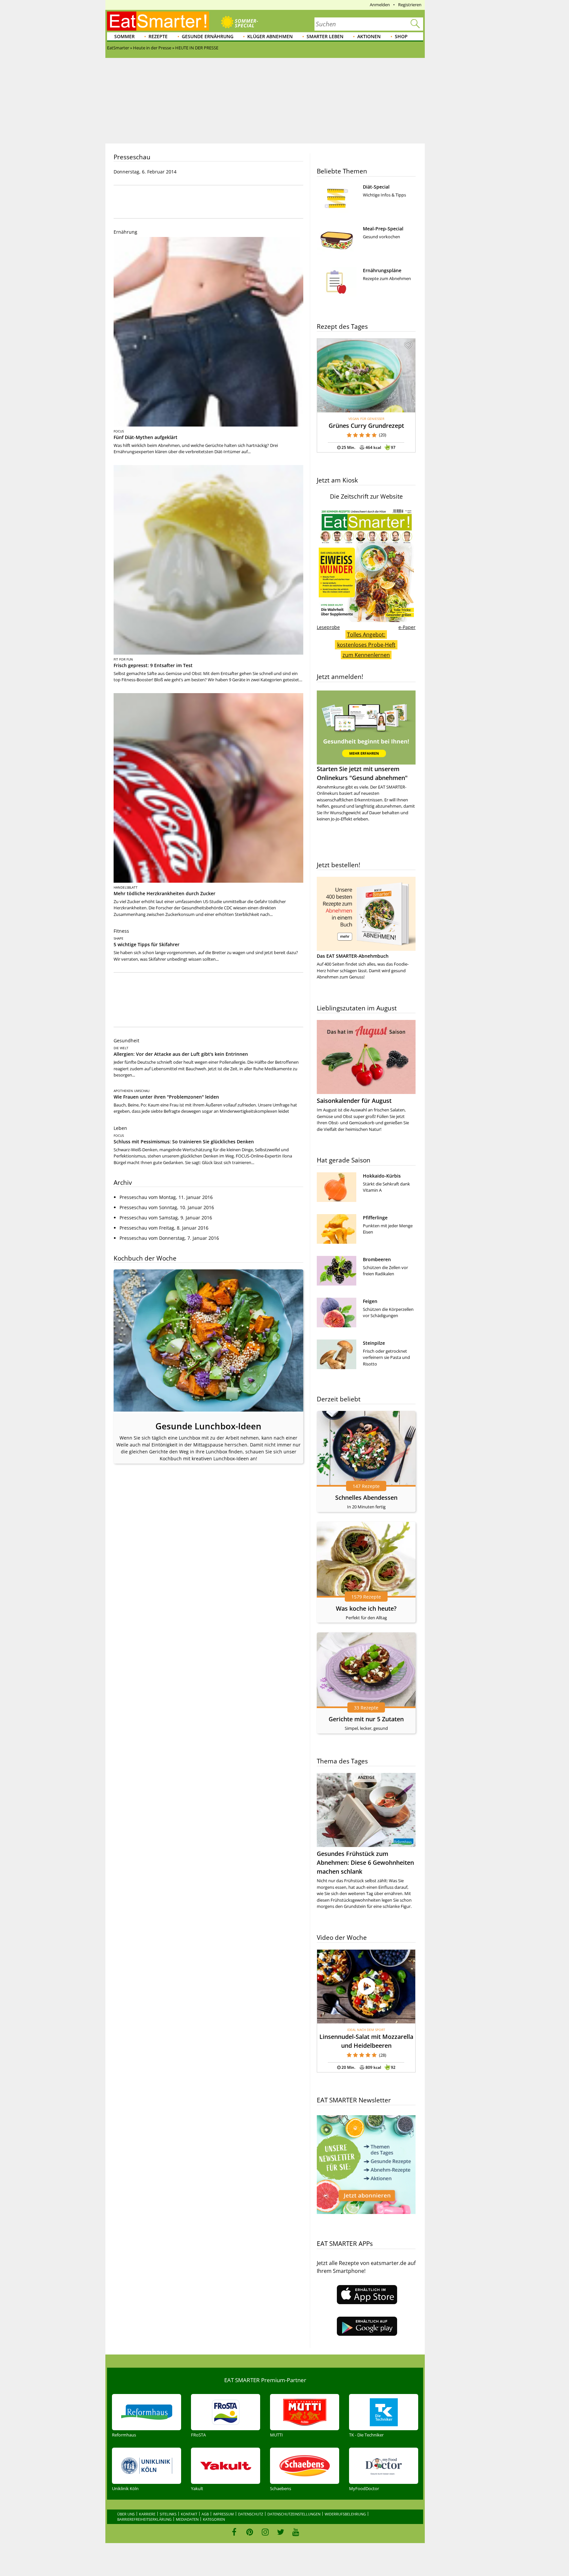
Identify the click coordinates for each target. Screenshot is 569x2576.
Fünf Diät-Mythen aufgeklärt (146, 437)
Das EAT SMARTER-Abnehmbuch (353, 956)
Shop (401, 36)
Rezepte (158, 36)
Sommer (124, 36)
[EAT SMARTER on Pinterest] (250, 2532)
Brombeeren (377, 1259)
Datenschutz (251, 2514)
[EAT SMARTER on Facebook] (234, 2532)
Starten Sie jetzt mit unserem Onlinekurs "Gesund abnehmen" (362, 773)
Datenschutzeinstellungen (294, 2514)
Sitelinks (168, 2514)
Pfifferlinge (375, 1218)
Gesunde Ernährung (208, 36)
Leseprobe (328, 627)
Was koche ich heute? (366, 1608)
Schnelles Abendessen (366, 1497)
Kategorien (214, 2519)
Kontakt (189, 2514)
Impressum (223, 2514)
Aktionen (369, 36)
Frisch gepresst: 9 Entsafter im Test (153, 665)
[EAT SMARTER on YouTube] (296, 2532)
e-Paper (407, 627)
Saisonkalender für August (354, 1101)
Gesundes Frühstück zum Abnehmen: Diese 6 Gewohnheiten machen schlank (365, 1862)
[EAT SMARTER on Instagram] (265, 2532)
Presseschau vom (166, 1197)
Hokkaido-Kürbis (382, 1176)
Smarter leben (325, 36)
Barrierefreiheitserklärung (144, 2519)
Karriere (147, 2514)
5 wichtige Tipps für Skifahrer (147, 944)
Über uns (126, 2514)
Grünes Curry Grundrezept (366, 426)
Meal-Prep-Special (383, 229)
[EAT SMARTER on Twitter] (280, 2532)
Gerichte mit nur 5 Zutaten (366, 1719)
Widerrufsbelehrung (345, 2514)
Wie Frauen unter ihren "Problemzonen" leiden (166, 1097)
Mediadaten (187, 2519)
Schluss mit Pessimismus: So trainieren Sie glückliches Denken (184, 1142)
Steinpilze (374, 1343)
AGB (205, 2514)
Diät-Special (376, 187)
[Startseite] (158, 21)
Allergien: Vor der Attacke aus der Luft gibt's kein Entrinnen (181, 1054)
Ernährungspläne (382, 270)
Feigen (370, 1301)
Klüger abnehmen (270, 36)
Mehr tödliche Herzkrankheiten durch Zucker (164, 893)
